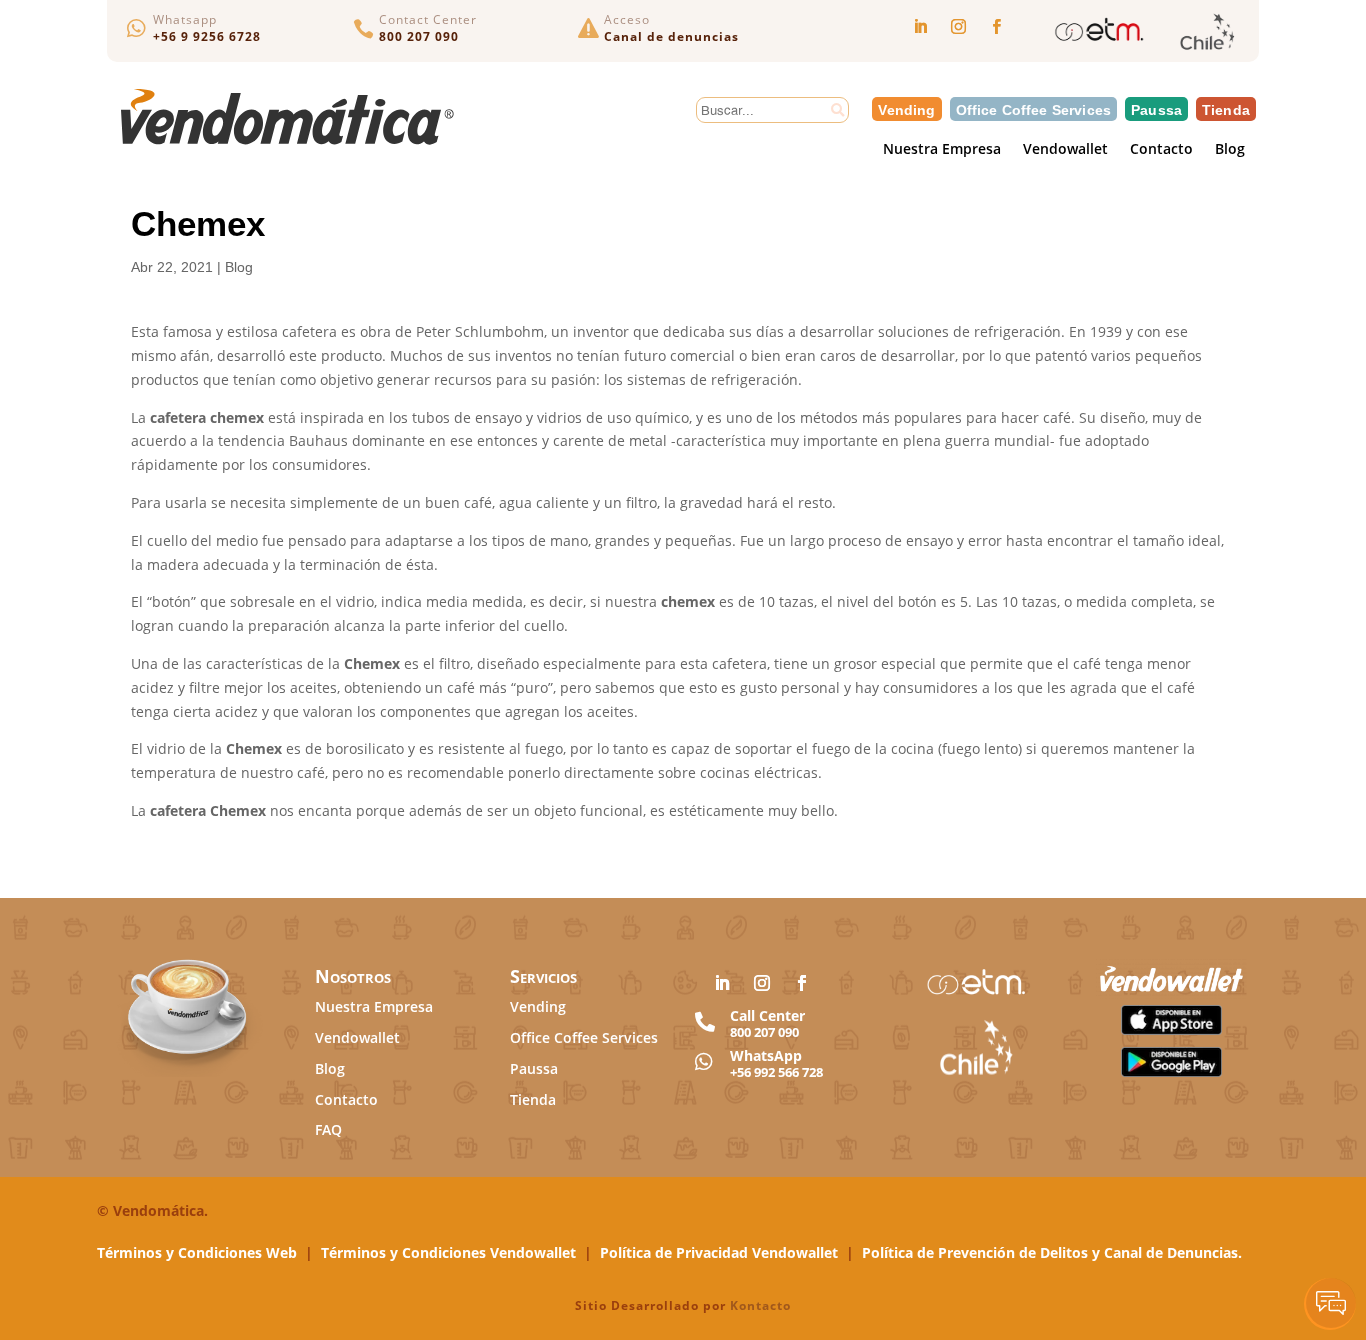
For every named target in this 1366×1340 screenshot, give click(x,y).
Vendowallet (1065, 150)
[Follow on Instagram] (958, 27)
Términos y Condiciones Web (197, 1252)
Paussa (1156, 109)
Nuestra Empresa (942, 150)
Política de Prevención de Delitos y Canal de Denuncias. (1052, 1252)
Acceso (627, 19)
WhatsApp (766, 1055)
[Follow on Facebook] (996, 27)
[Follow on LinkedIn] (920, 27)
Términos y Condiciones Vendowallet (448, 1252)
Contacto (1161, 150)
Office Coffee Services (1034, 109)
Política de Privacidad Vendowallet (719, 1252)
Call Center (767, 1015)
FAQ (328, 1129)
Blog (1230, 150)
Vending (906, 109)
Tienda (1226, 109)
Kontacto (760, 1305)
